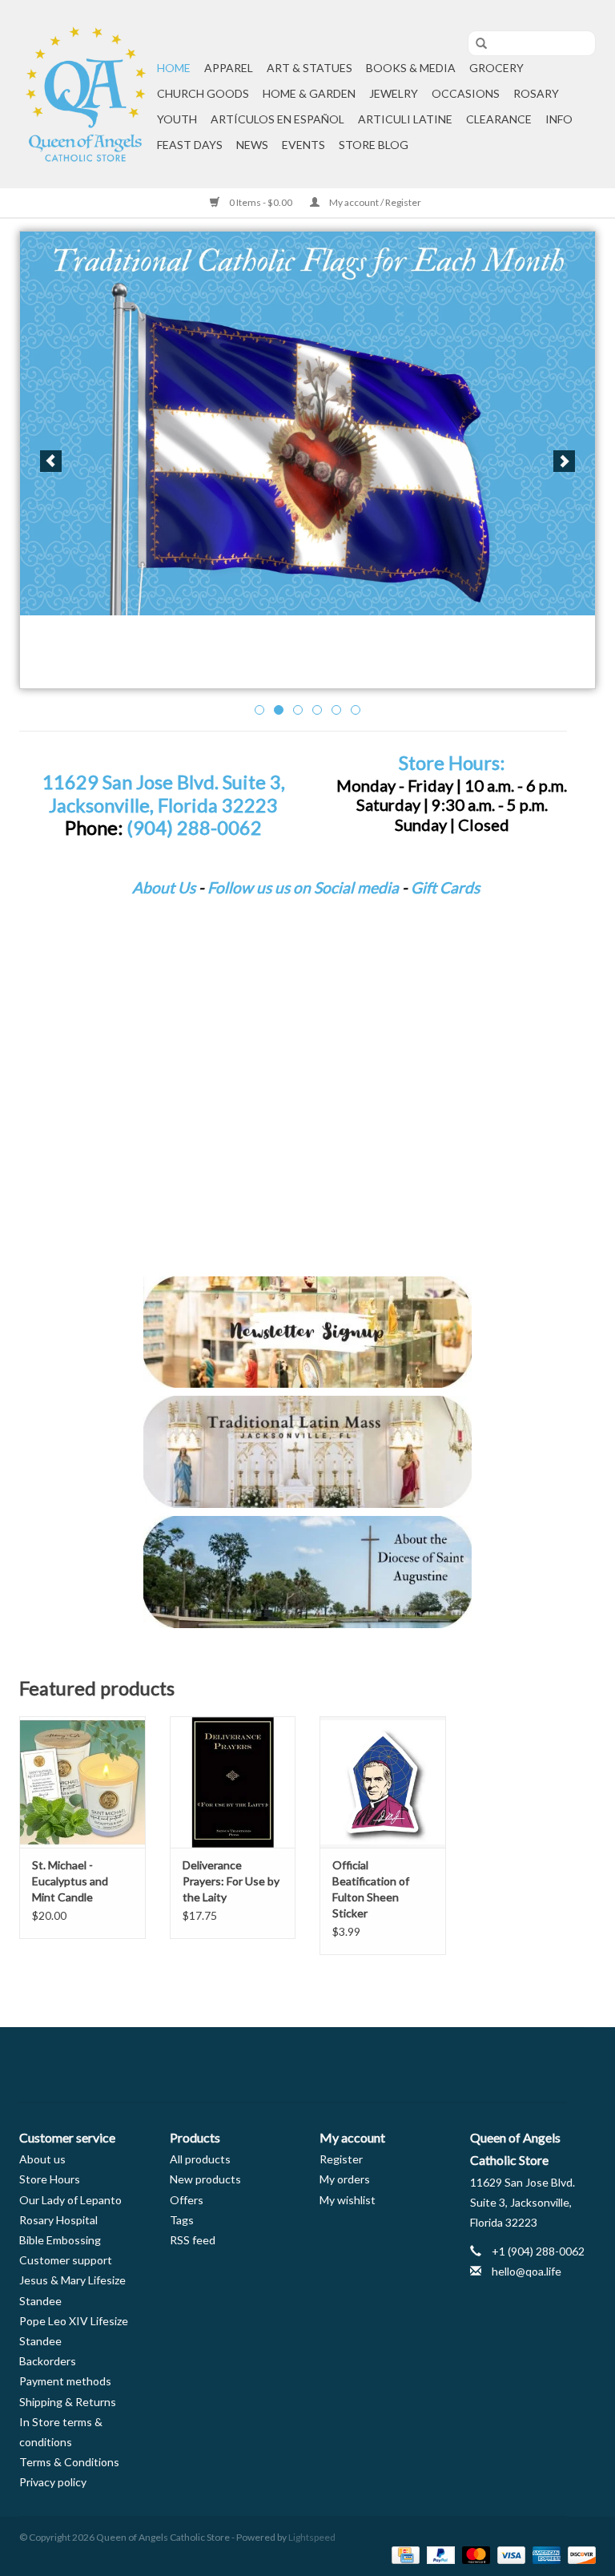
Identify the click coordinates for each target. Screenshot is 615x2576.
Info (559, 119)
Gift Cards (445, 887)
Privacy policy (53, 2482)
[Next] (564, 461)
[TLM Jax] (307, 1452)
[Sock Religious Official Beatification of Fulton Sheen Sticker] (383, 1782)
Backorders (48, 2361)
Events (303, 145)
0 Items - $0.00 (261, 202)
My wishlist (348, 2200)
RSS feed (193, 2240)
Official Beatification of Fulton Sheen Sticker (371, 1889)
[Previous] (51, 461)
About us (42, 2159)
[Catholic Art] (307, 423)
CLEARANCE (499, 119)
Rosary (536, 93)
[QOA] (86, 94)
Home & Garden (309, 93)
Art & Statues (310, 68)
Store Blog (374, 145)
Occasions (466, 93)
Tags (182, 2220)
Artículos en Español (277, 119)
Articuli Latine (405, 119)
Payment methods (65, 2381)
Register (341, 2159)
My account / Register (374, 202)
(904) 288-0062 (194, 828)
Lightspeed (312, 2537)
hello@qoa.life (527, 2271)
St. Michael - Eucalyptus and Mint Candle (70, 1881)
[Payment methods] (403, 2554)
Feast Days (190, 145)
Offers (187, 2200)
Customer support (66, 2260)
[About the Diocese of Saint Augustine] (307, 1572)
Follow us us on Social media (303, 887)
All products (200, 2159)
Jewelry (394, 93)
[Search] (476, 44)
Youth (177, 119)
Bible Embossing (60, 2240)
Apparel (229, 68)
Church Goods (203, 93)
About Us (164, 887)
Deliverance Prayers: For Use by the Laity (231, 1881)
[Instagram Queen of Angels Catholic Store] (364, 2065)
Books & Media (411, 68)
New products (205, 2179)
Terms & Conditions (69, 2462)
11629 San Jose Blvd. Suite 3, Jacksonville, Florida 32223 (164, 794)
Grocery (496, 68)
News (252, 145)
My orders (345, 2179)
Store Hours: (452, 763)
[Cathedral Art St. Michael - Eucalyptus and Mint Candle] (82, 1782)
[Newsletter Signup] (307, 1332)
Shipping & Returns (68, 2402)
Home (174, 68)
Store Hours (50, 2179)
